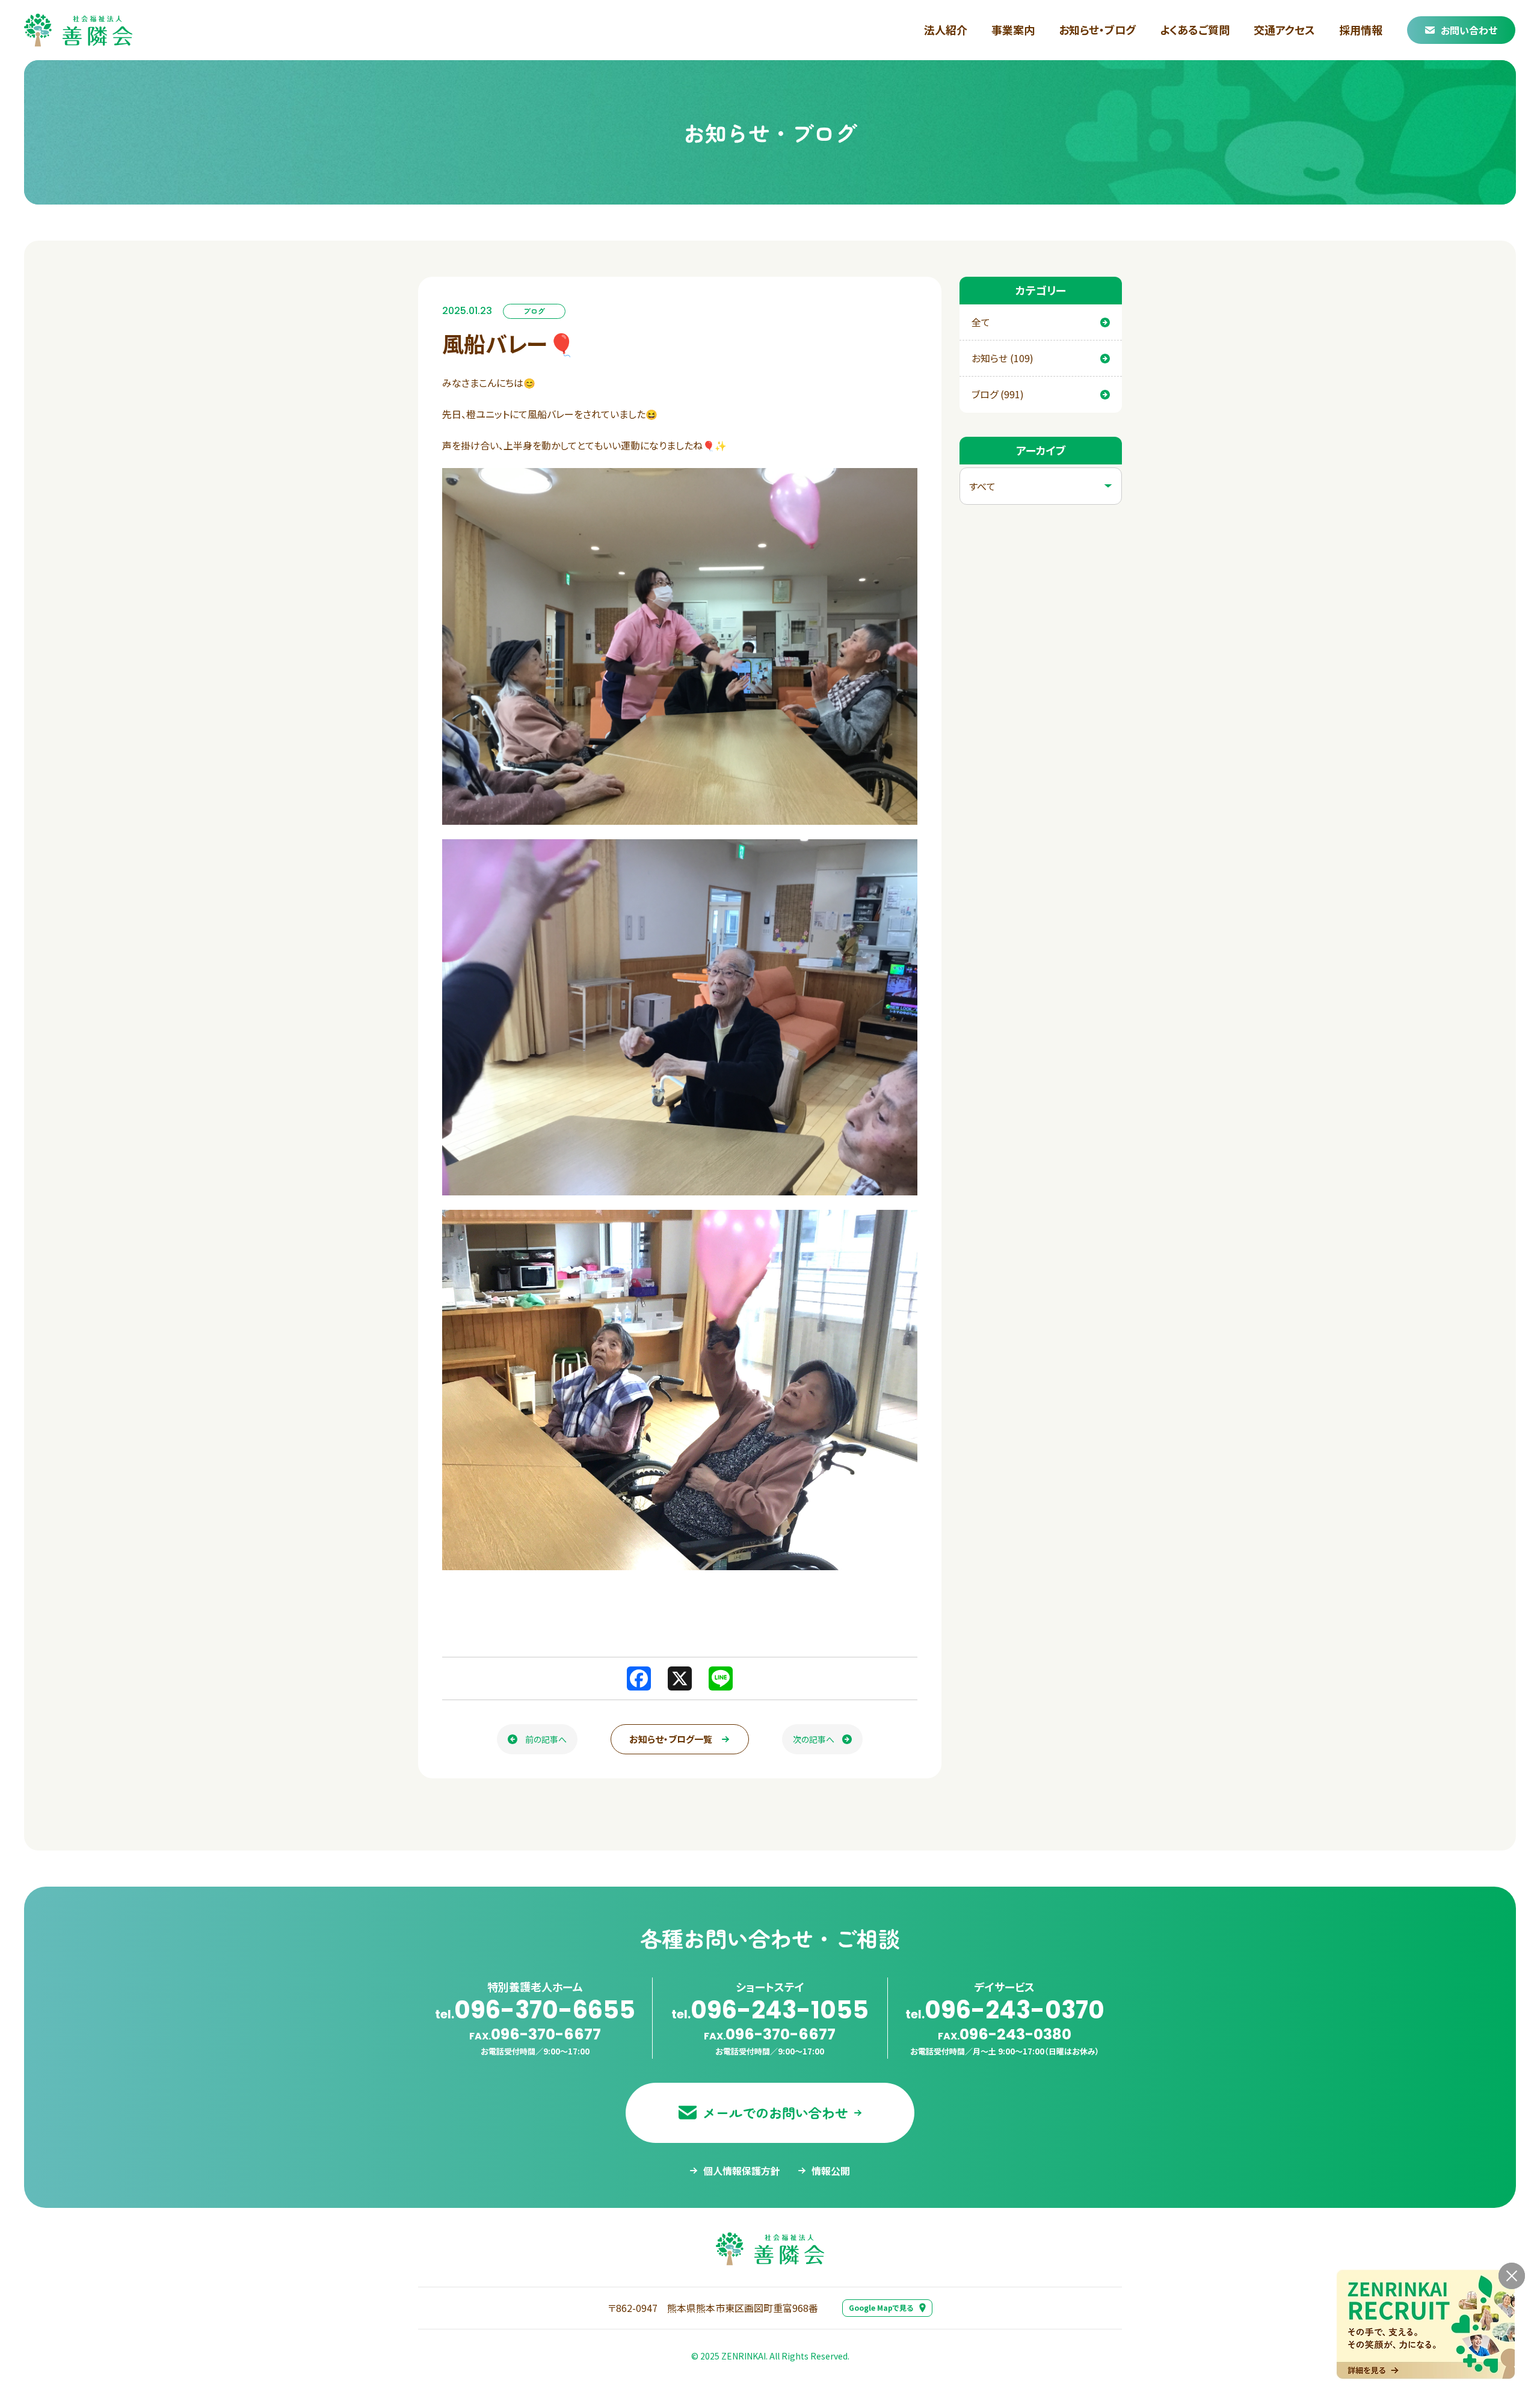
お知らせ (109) (1003, 358)
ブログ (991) (998, 394)
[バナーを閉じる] (1512, 2276)
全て (981, 322)
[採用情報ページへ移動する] (1426, 2324)
